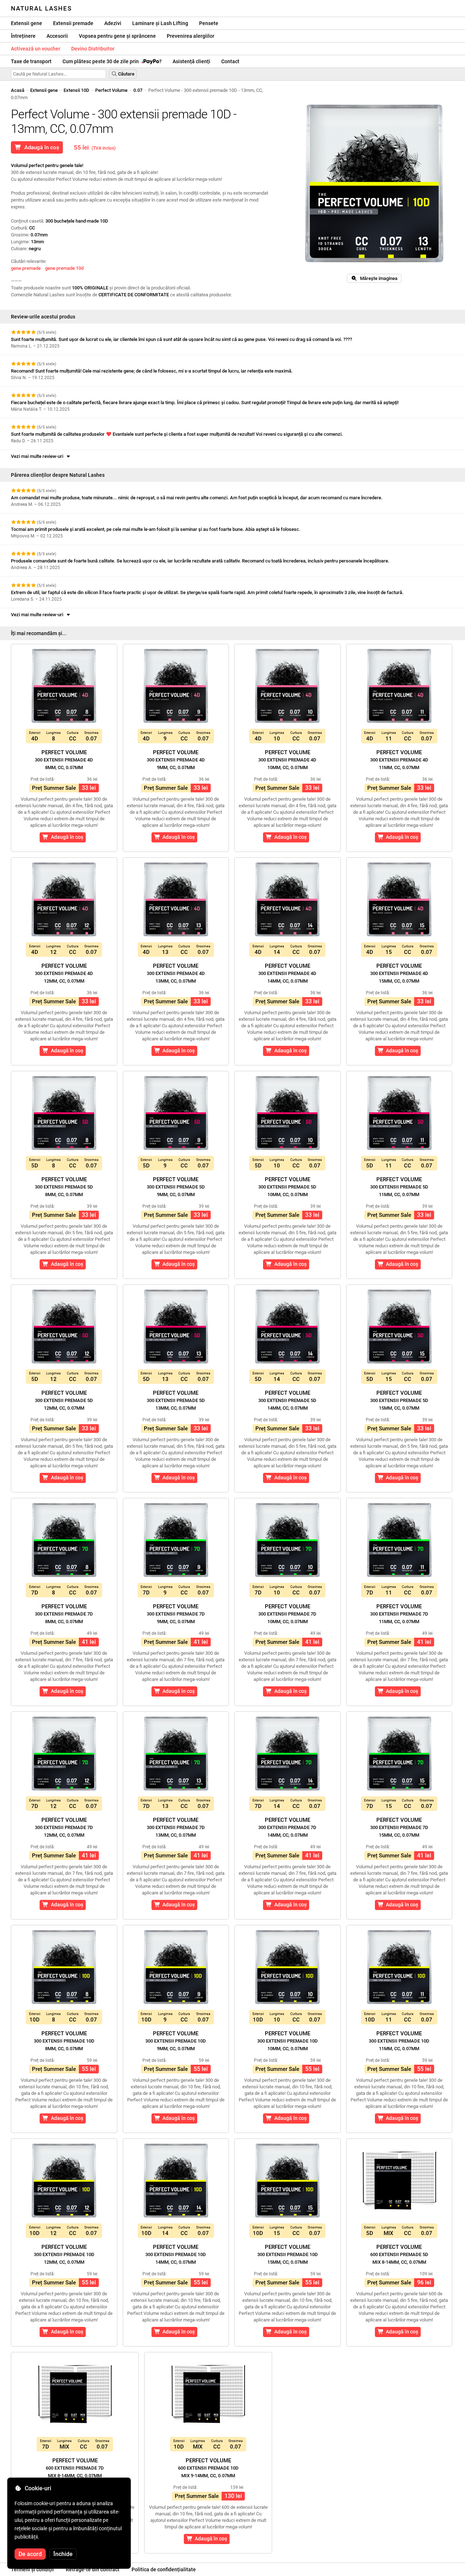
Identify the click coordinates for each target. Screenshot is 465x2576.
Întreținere (23, 36)
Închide (63, 2554)
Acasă (18, 90)
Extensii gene (27, 23)
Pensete (209, 23)
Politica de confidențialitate (164, 2569)
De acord (30, 2554)
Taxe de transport (31, 61)
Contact (230, 61)
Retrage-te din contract (93, 2569)
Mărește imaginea (377, 278)
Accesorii (57, 36)
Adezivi (113, 23)
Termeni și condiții (32, 2569)
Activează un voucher (36, 49)
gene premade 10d (64, 268)
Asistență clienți (191, 61)
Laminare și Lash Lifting (160, 23)
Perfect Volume (111, 90)
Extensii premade (73, 23)
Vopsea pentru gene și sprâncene (117, 36)
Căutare (126, 74)
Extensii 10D (76, 90)
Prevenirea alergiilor (191, 36)
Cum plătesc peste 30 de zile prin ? (112, 61)
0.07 (138, 90)
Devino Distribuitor (93, 49)
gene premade (26, 268)
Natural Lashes (41, 8)
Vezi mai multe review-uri (38, 456)
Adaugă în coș (40, 147)
